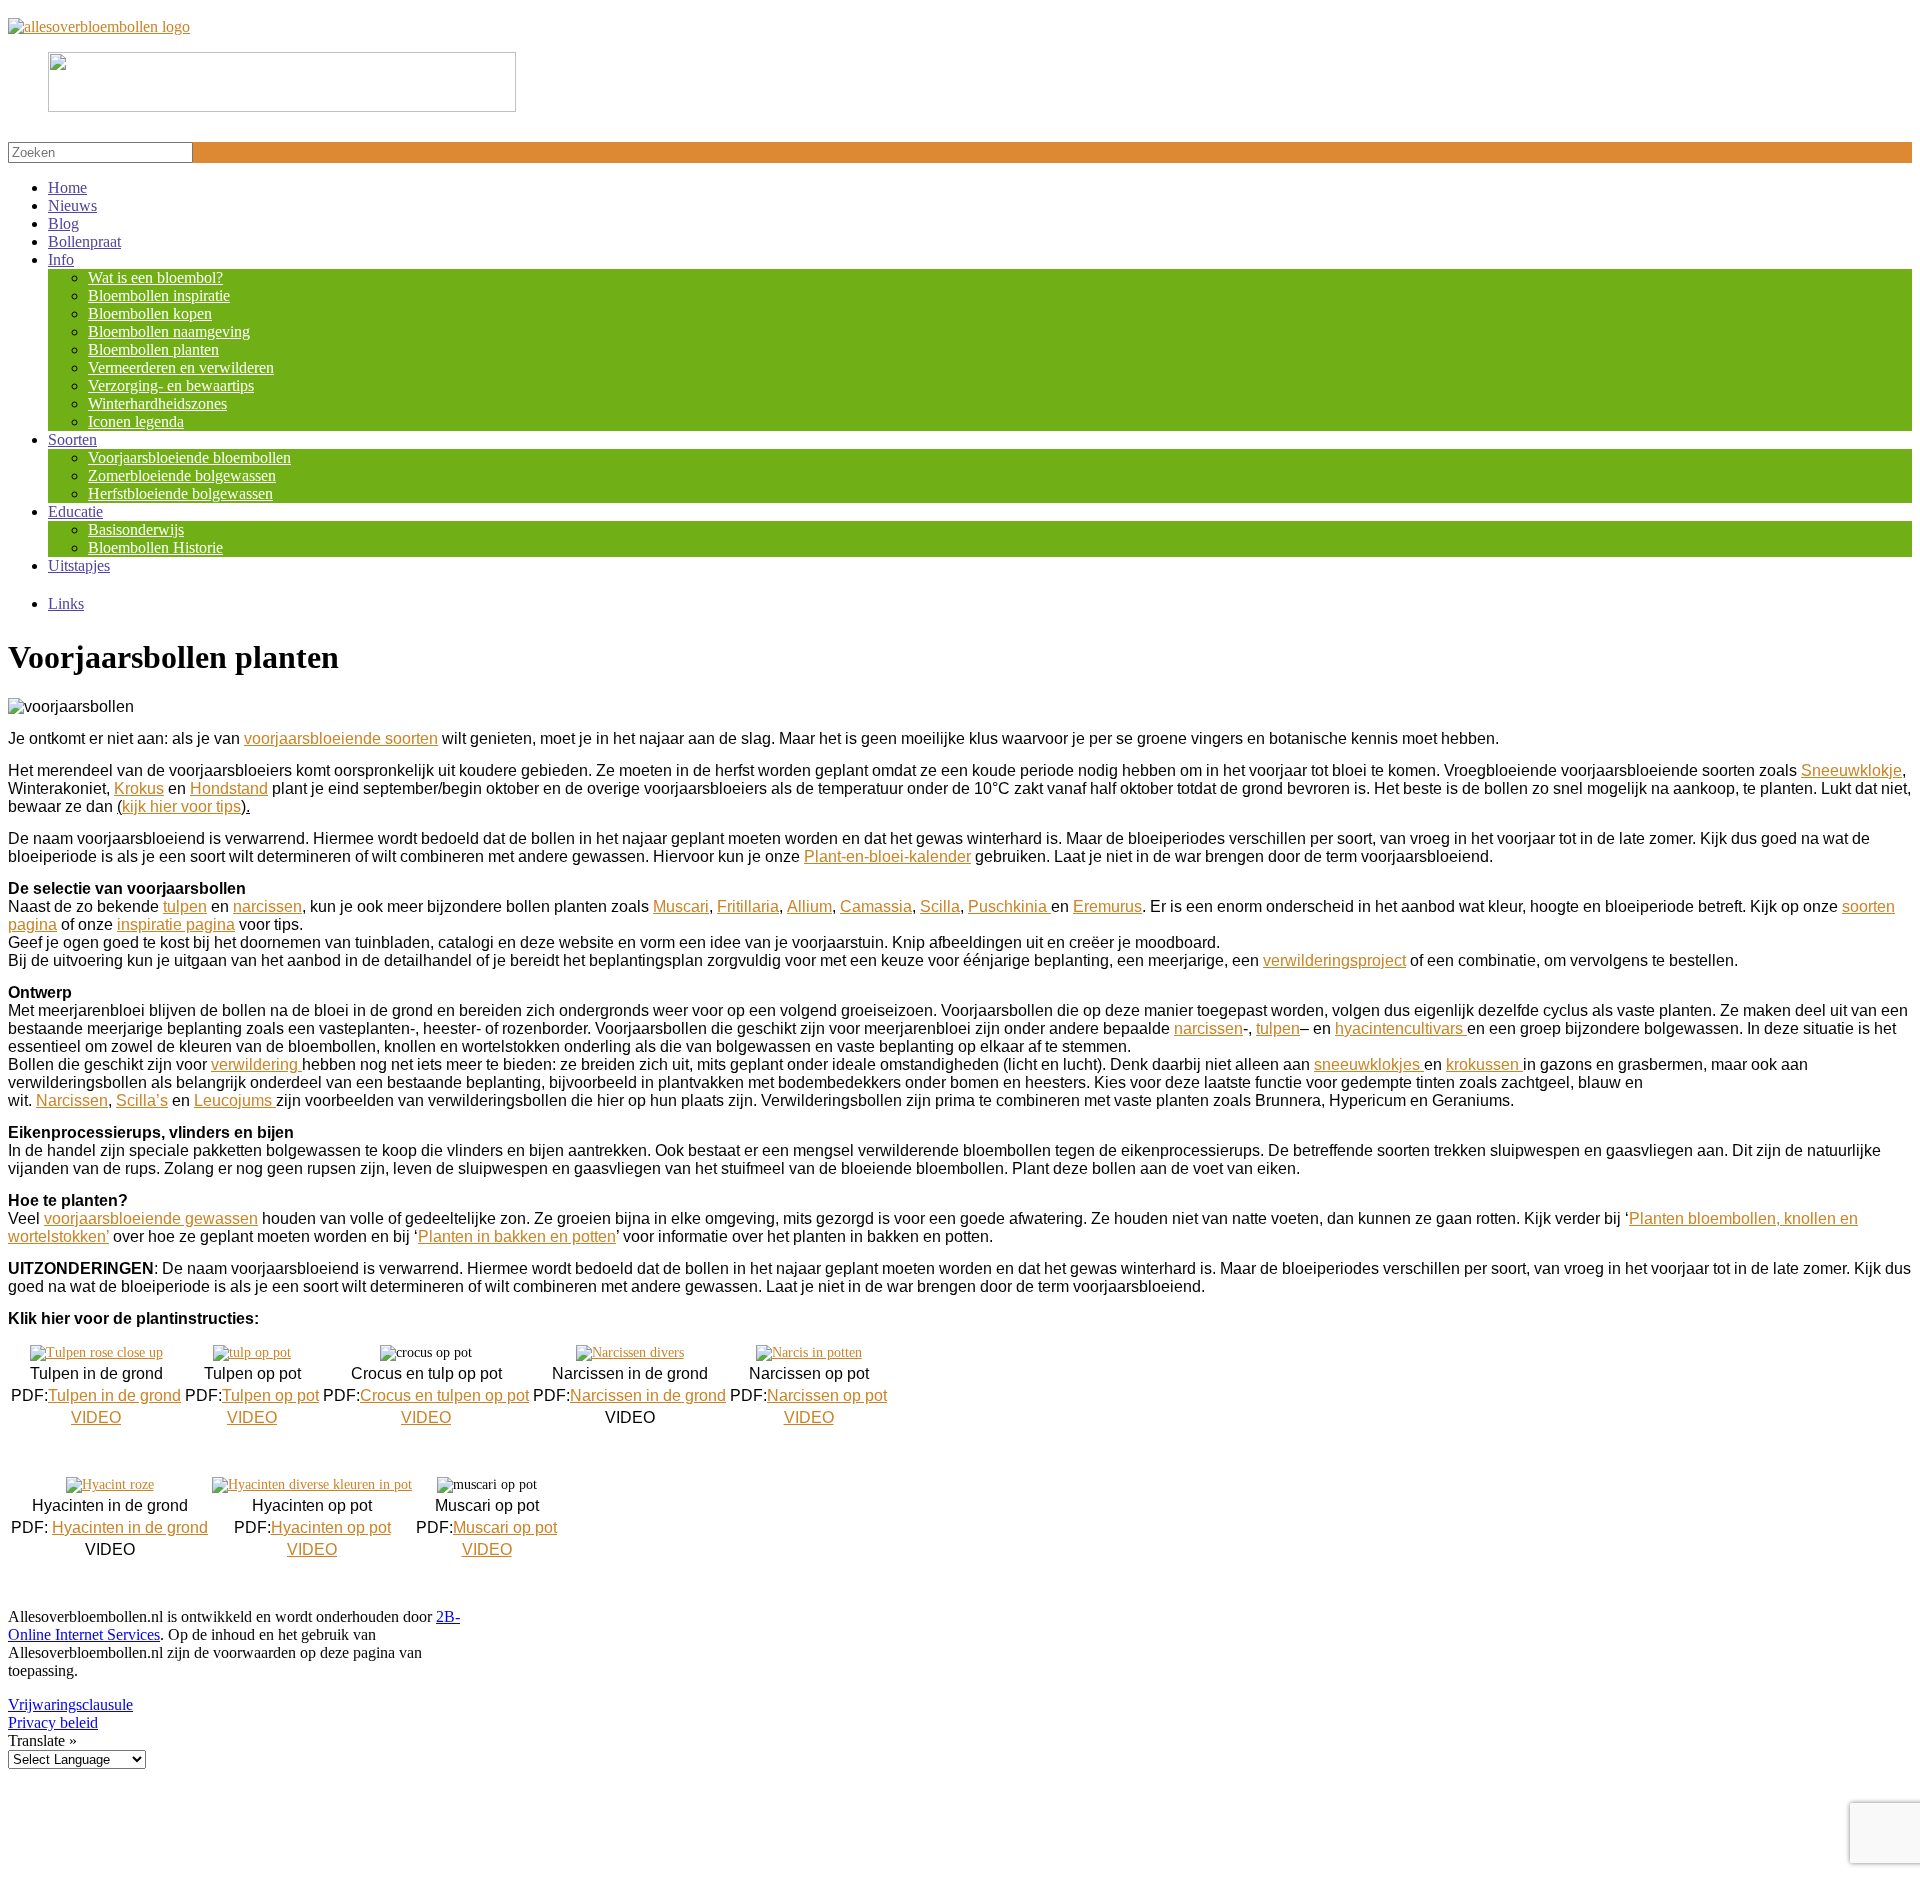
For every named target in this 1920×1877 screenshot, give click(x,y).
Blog (63, 223)
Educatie (75, 511)
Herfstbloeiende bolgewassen (180, 493)
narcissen (267, 906)
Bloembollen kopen (150, 313)
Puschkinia (1009, 906)
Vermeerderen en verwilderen (181, 367)
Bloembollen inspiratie (159, 295)
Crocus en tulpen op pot (444, 1395)
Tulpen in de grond (114, 1395)
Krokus (139, 788)
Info (61, 259)
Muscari (681, 906)
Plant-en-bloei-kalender (887, 856)
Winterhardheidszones (157, 403)
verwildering (256, 1064)
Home (67, 187)
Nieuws (72, 205)
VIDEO (96, 1417)
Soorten (72, 439)
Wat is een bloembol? (155, 277)
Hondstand (229, 788)
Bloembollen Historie (155, 547)
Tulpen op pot (270, 1395)
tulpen (185, 906)
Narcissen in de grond (648, 1395)
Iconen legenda (136, 421)
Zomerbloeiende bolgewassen (182, 475)
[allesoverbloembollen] (99, 26)
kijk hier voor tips (181, 806)
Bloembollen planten (153, 349)
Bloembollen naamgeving (169, 331)
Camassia (876, 906)
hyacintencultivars (1401, 1028)
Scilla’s (142, 1100)
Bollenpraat (84, 241)
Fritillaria (748, 906)
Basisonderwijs (136, 529)
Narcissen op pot (827, 1395)
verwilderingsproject (1334, 960)
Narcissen (72, 1100)
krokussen (1484, 1064)
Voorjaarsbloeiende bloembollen (189, 457)
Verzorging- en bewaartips (171, 385)
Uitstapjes (79, 565)
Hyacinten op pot (331, 1527)
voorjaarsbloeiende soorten (341, 738)
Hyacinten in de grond (130, 1527)
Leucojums (235, 1100)
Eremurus (1107, 906)
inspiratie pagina (176, 924)
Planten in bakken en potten (517, 1236)
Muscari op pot (505, 1527)
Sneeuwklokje (1851, 770)
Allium (809, 906)
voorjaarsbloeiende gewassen (151, 1218)
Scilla (940, 906)
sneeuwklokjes (1369, 1064)
